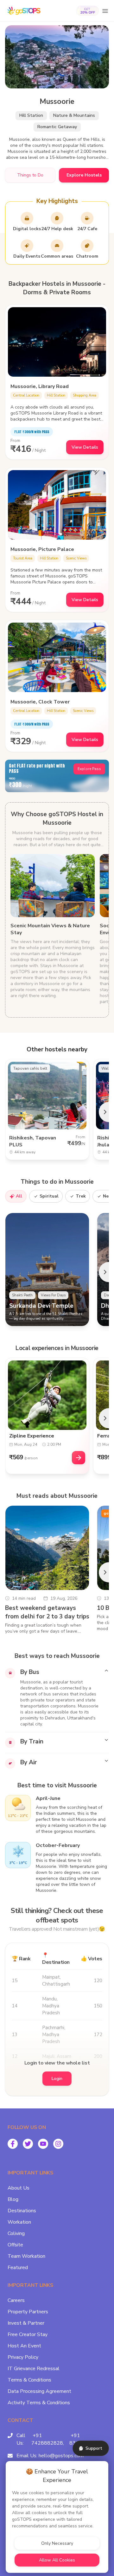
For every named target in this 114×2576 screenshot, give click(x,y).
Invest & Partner (26, 2323)
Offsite (15, 2245)
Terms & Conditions (29, 2380)
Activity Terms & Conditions (39, 2403)
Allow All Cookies (57, 2560)
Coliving (16, 2233)
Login (57, 2079)
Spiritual (49, 1196)
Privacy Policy (23, 2357)
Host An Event (24, 2346)
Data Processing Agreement (39, 2391)
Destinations (22, 2211)
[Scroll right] (104, 1112)
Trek (81, 1196)
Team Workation (26, 2256)
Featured (18, 2268)
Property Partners (28, 2312)
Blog (13, 2199)
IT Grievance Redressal (34, 2369)
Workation (19, 2222)
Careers (16, 2300)
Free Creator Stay (28, 2334)
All (19, 1196)
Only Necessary (57, 2543)
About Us (19, 2188)
